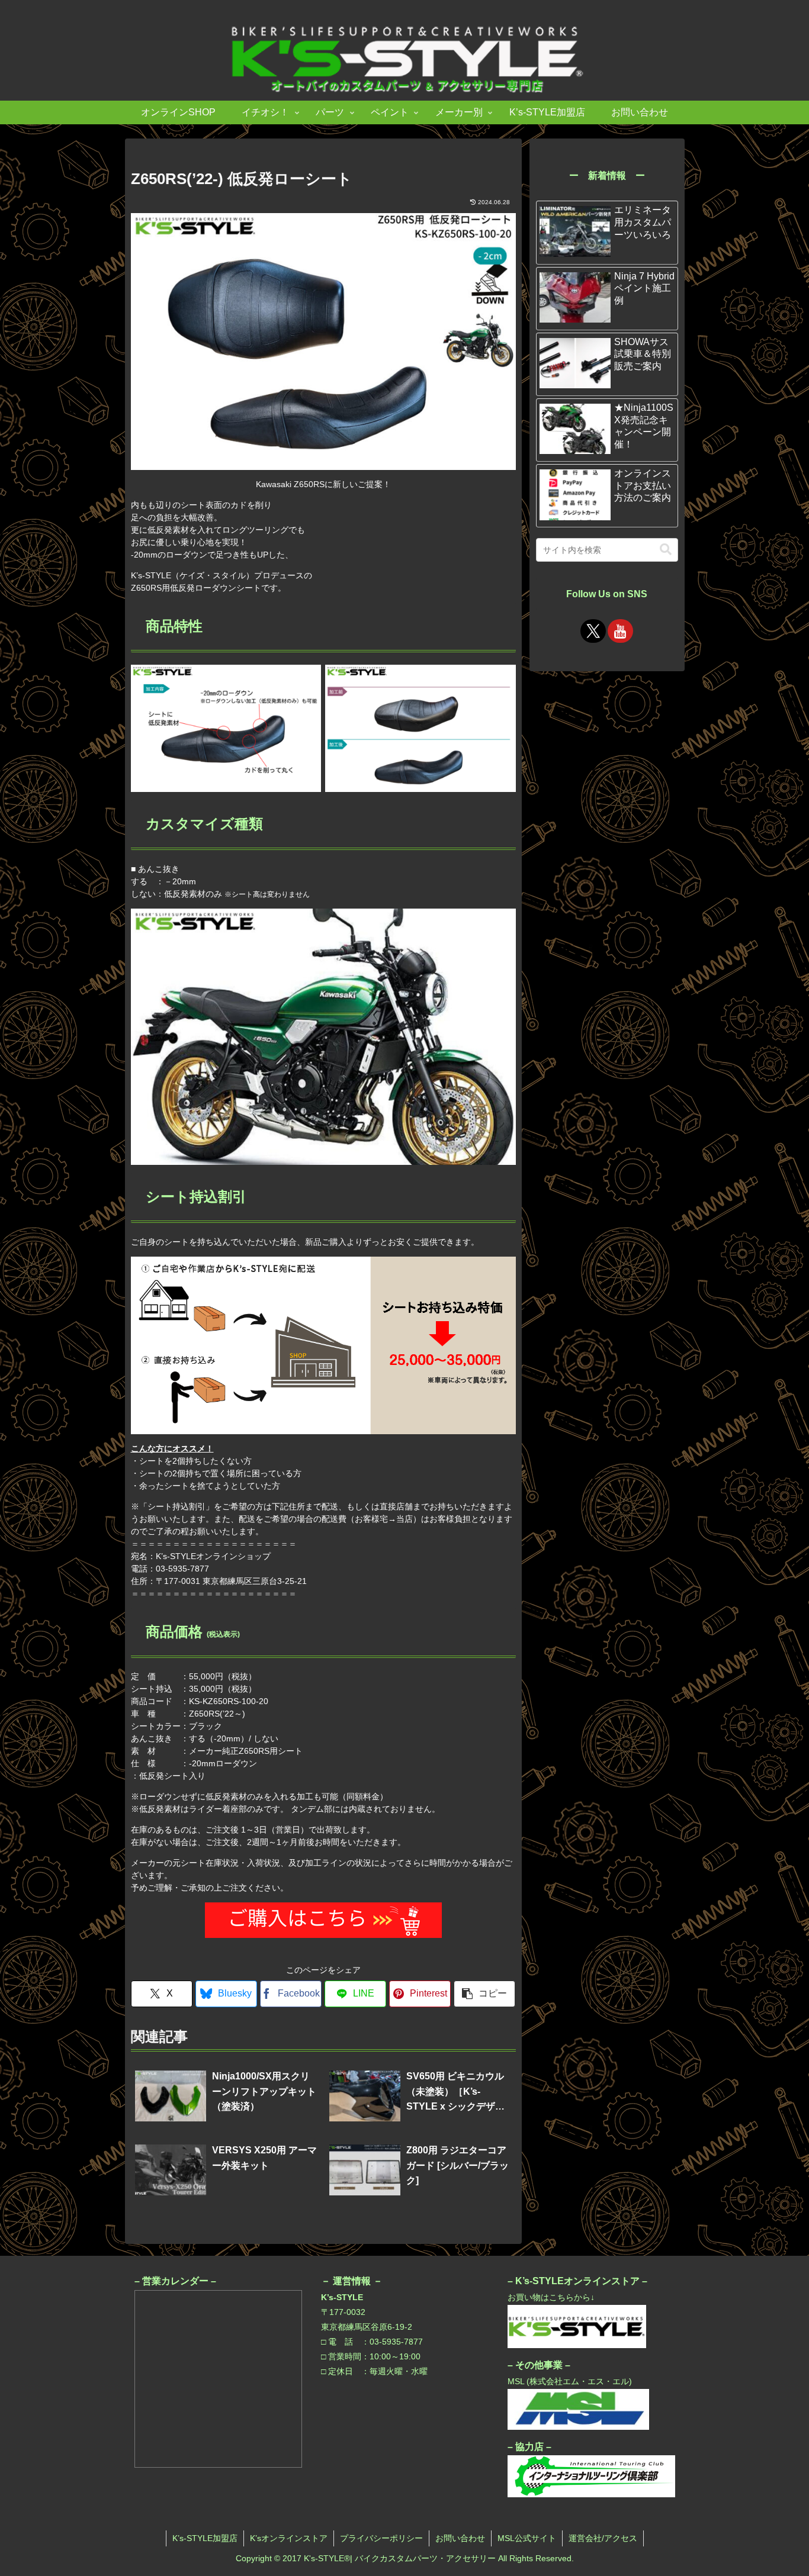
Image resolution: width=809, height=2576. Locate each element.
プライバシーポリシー (381, 2538)
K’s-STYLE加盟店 (205, 2538)
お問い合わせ (460, 2538)
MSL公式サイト (527, 2538)
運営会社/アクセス (603, 2538)
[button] (484, 1994)
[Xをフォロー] (593, 631)
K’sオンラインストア (289, 2538)
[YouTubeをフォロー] (620, 631)
